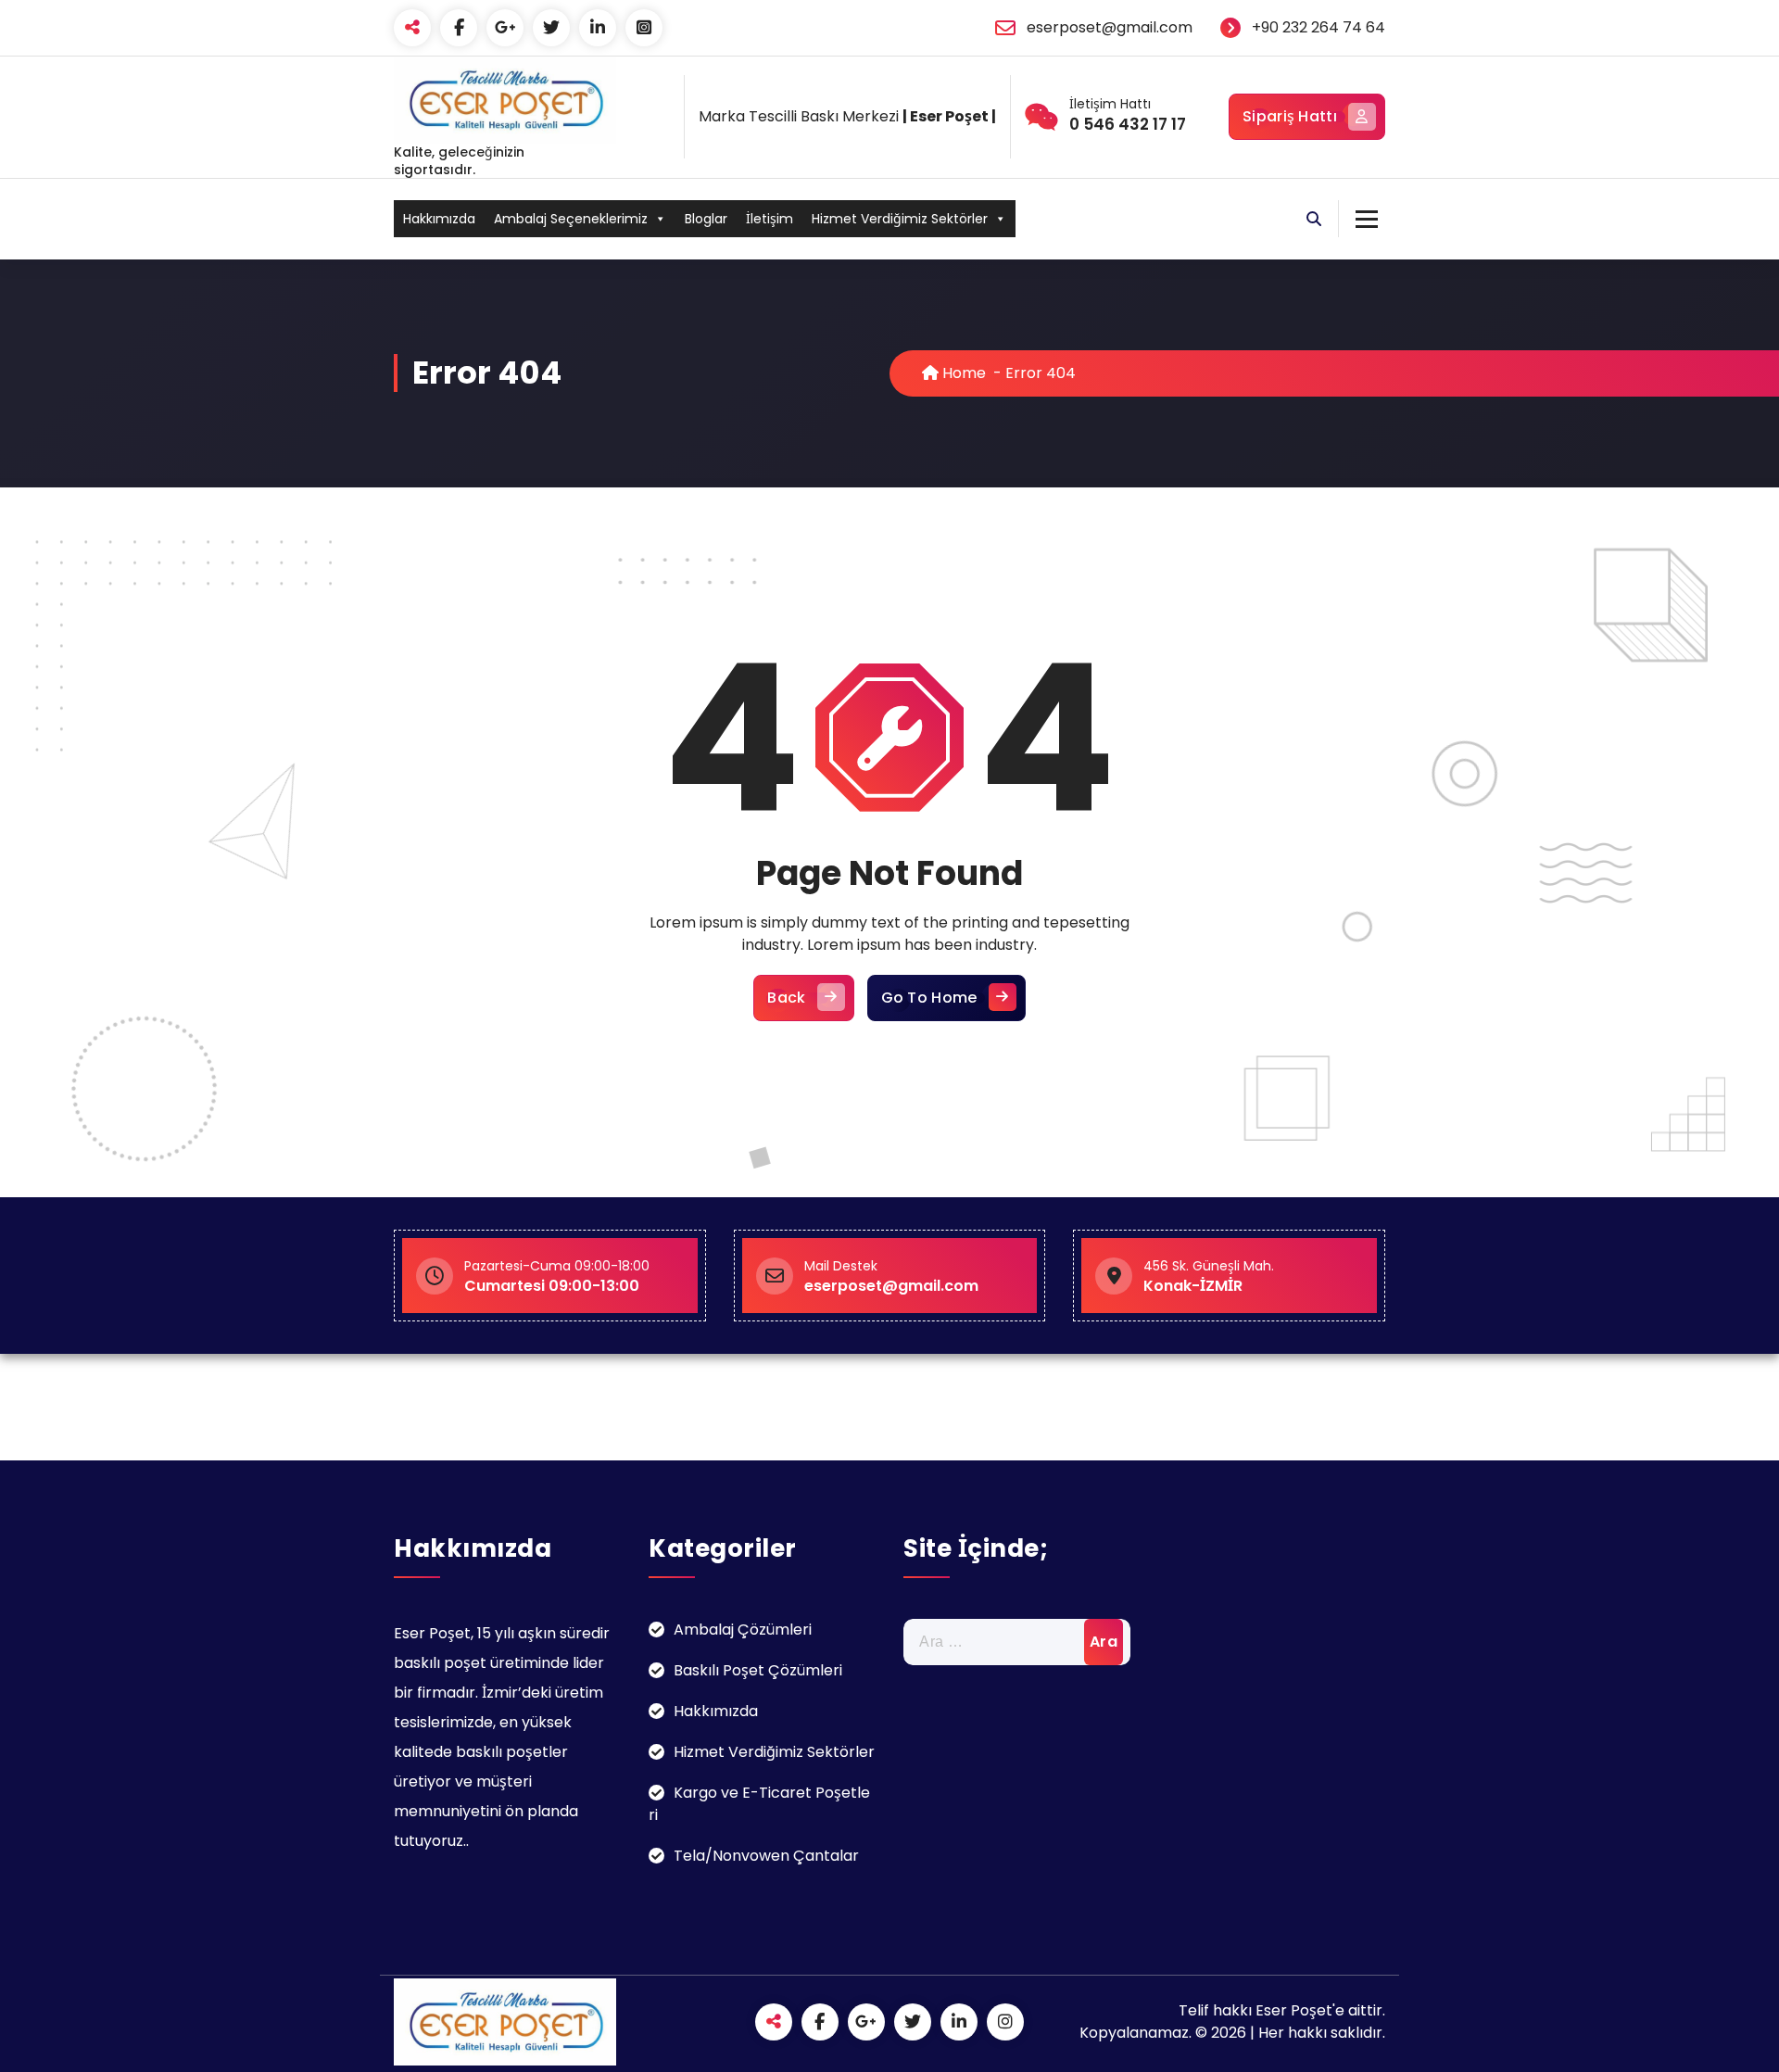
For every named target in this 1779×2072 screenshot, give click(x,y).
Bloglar (706, 219)
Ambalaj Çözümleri (743, 1630)
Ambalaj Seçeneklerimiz (571, 219)
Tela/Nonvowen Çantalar (766, 1856)
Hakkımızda (439, 219)
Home (962, 373)
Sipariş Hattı (1290, 116)
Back (786, 998)
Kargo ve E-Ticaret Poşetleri (759, 1804)
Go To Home (929, 998)
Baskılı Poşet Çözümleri (758, 1670)
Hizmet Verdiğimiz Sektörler (900, 219)
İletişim (770, 219)
